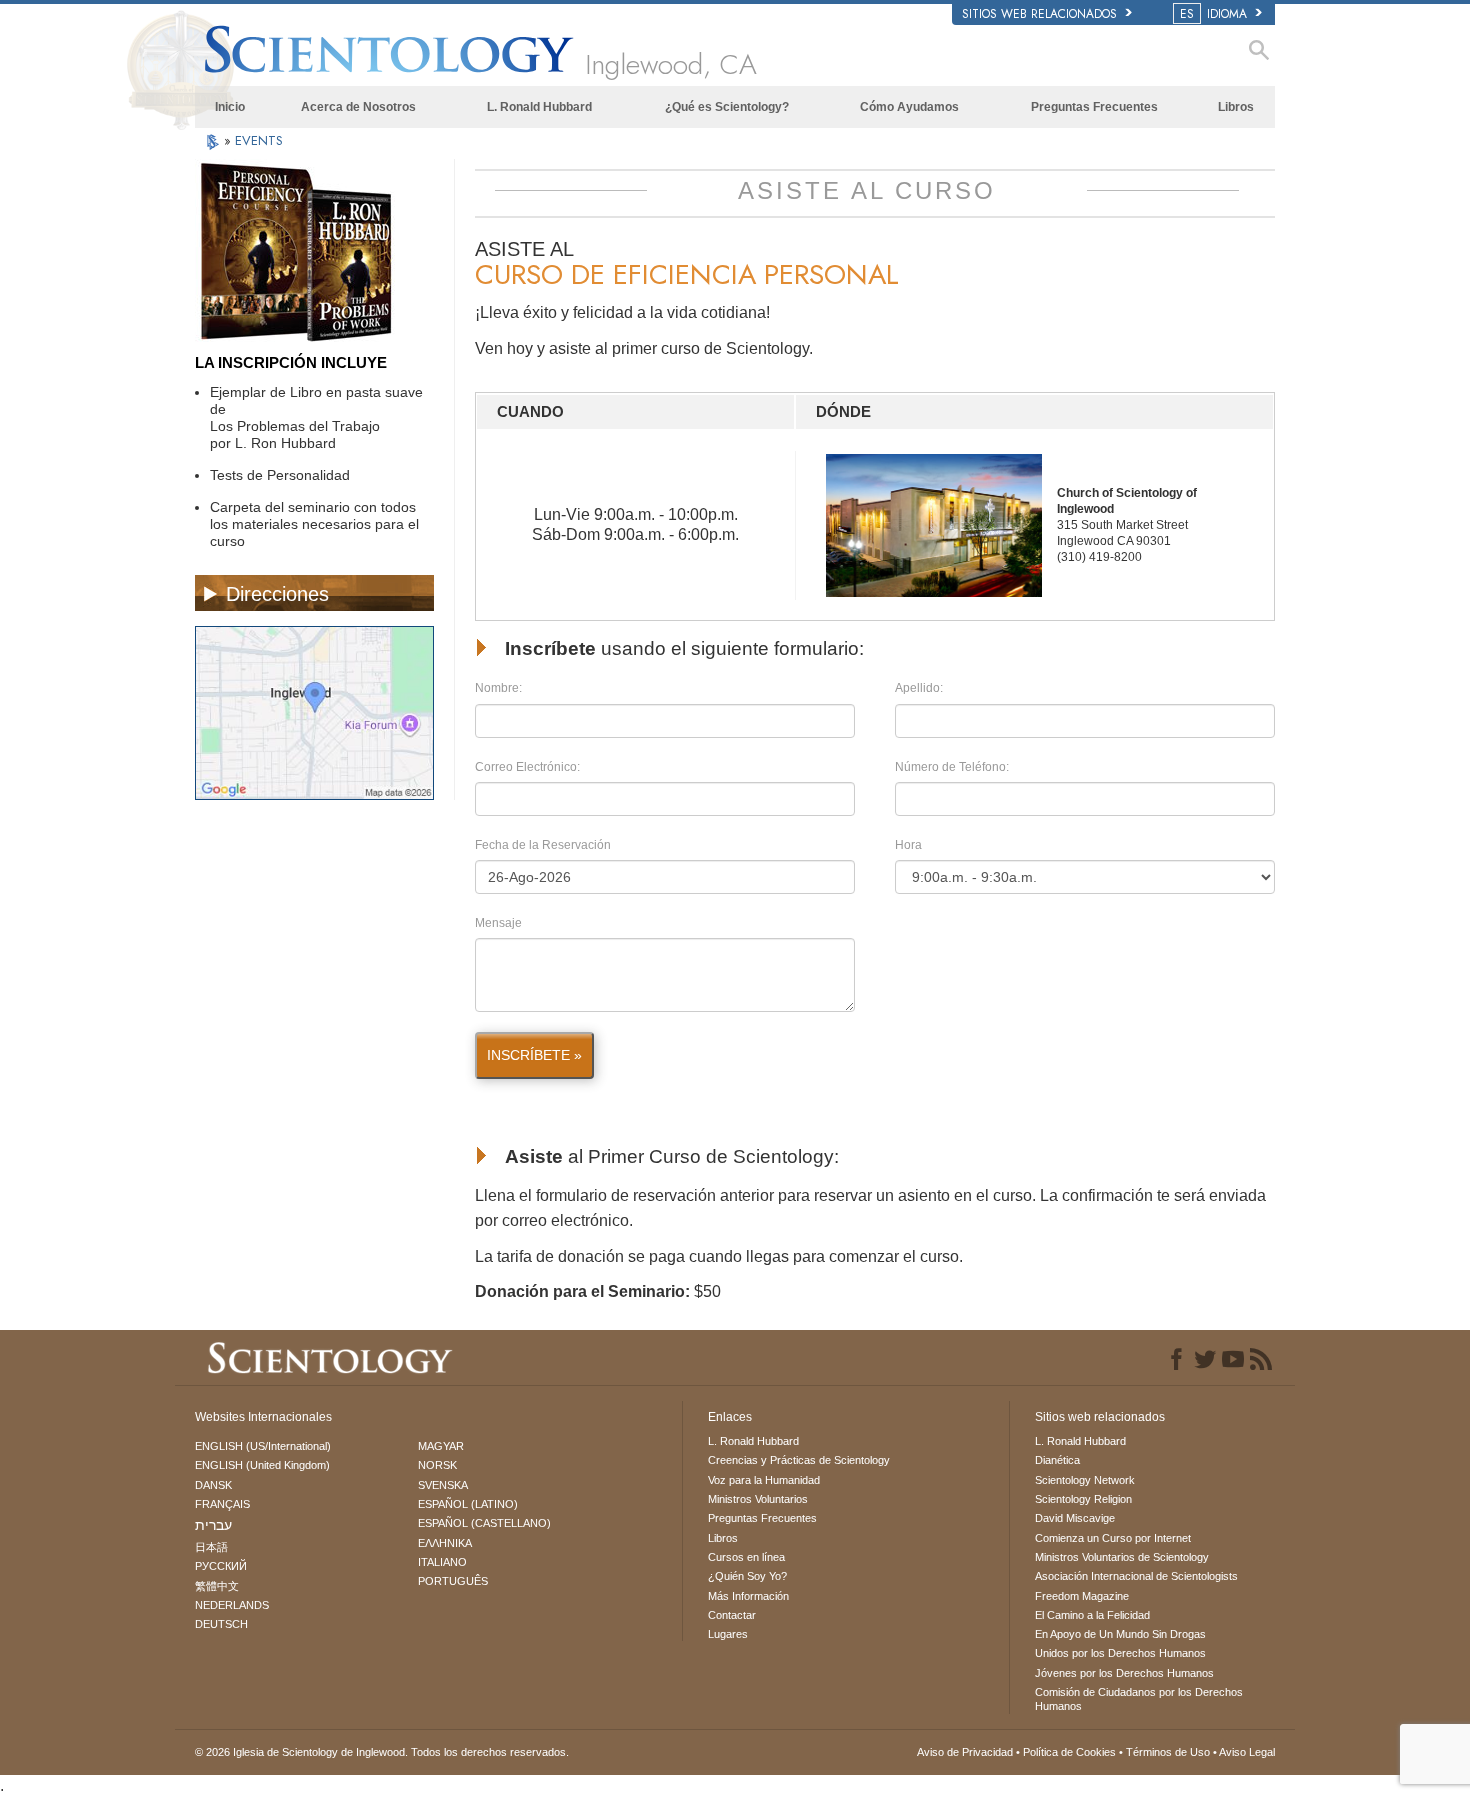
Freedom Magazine (1082, 1596)
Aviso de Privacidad (965, 1752)
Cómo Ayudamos (909, 107)
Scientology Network (1085, 1480)
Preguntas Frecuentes (1094, 107)
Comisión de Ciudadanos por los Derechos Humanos (1139, 1699)
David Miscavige (1075, 1518)
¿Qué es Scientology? (727, 107)
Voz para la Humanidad (764, 1480)
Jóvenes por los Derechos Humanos (1124, 1673)
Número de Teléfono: (952, 767)
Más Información (748, 1596)
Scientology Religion (1083, 1499)
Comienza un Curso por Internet (1113, 1538)
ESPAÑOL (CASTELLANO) (484, 1523)
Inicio (230, 107)
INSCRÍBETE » (534, 1055)
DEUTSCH (221, 1624)
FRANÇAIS (222, 1504)
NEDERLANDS (232, 1605)
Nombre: (498, 688)
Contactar (732, 1615)
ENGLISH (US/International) (263, 1446)
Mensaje (498, 923)
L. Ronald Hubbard (539, 107)
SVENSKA (443, 1485)
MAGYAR (441, 1446)
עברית (213, 1525)
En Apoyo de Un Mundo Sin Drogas (1120, 1634)
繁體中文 (217, 1586)
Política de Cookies (1069, 1752)
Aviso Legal (1247, 1752)
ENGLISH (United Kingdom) (262, 1465)
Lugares (728, 1634)
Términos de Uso (1168, 1752)
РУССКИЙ (221, 1566)
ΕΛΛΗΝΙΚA (445, 1543)
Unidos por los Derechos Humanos (1120, 1653)
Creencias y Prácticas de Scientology (799, 1460)
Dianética (1057, 1460)
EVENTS (259, 140)
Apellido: (919, 688)
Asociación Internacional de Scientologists (1136, 1576)
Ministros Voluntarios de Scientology (1122, 1557)
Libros (1236, 107)
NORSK (437, 1465)
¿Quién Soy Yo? (747, 1576)
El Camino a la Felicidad (1092, 1615)
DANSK (213, 1485)
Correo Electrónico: (527, 767)
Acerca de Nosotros (358, 107)
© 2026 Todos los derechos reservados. (382, 1752)
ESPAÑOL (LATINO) (468, 1504)
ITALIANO (442, 1562)
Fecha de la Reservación (543, 845)
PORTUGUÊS (453, 1581)
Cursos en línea (746, 1557)
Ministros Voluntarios (758, 1499)
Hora (908, 845)
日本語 (211, 1547)
